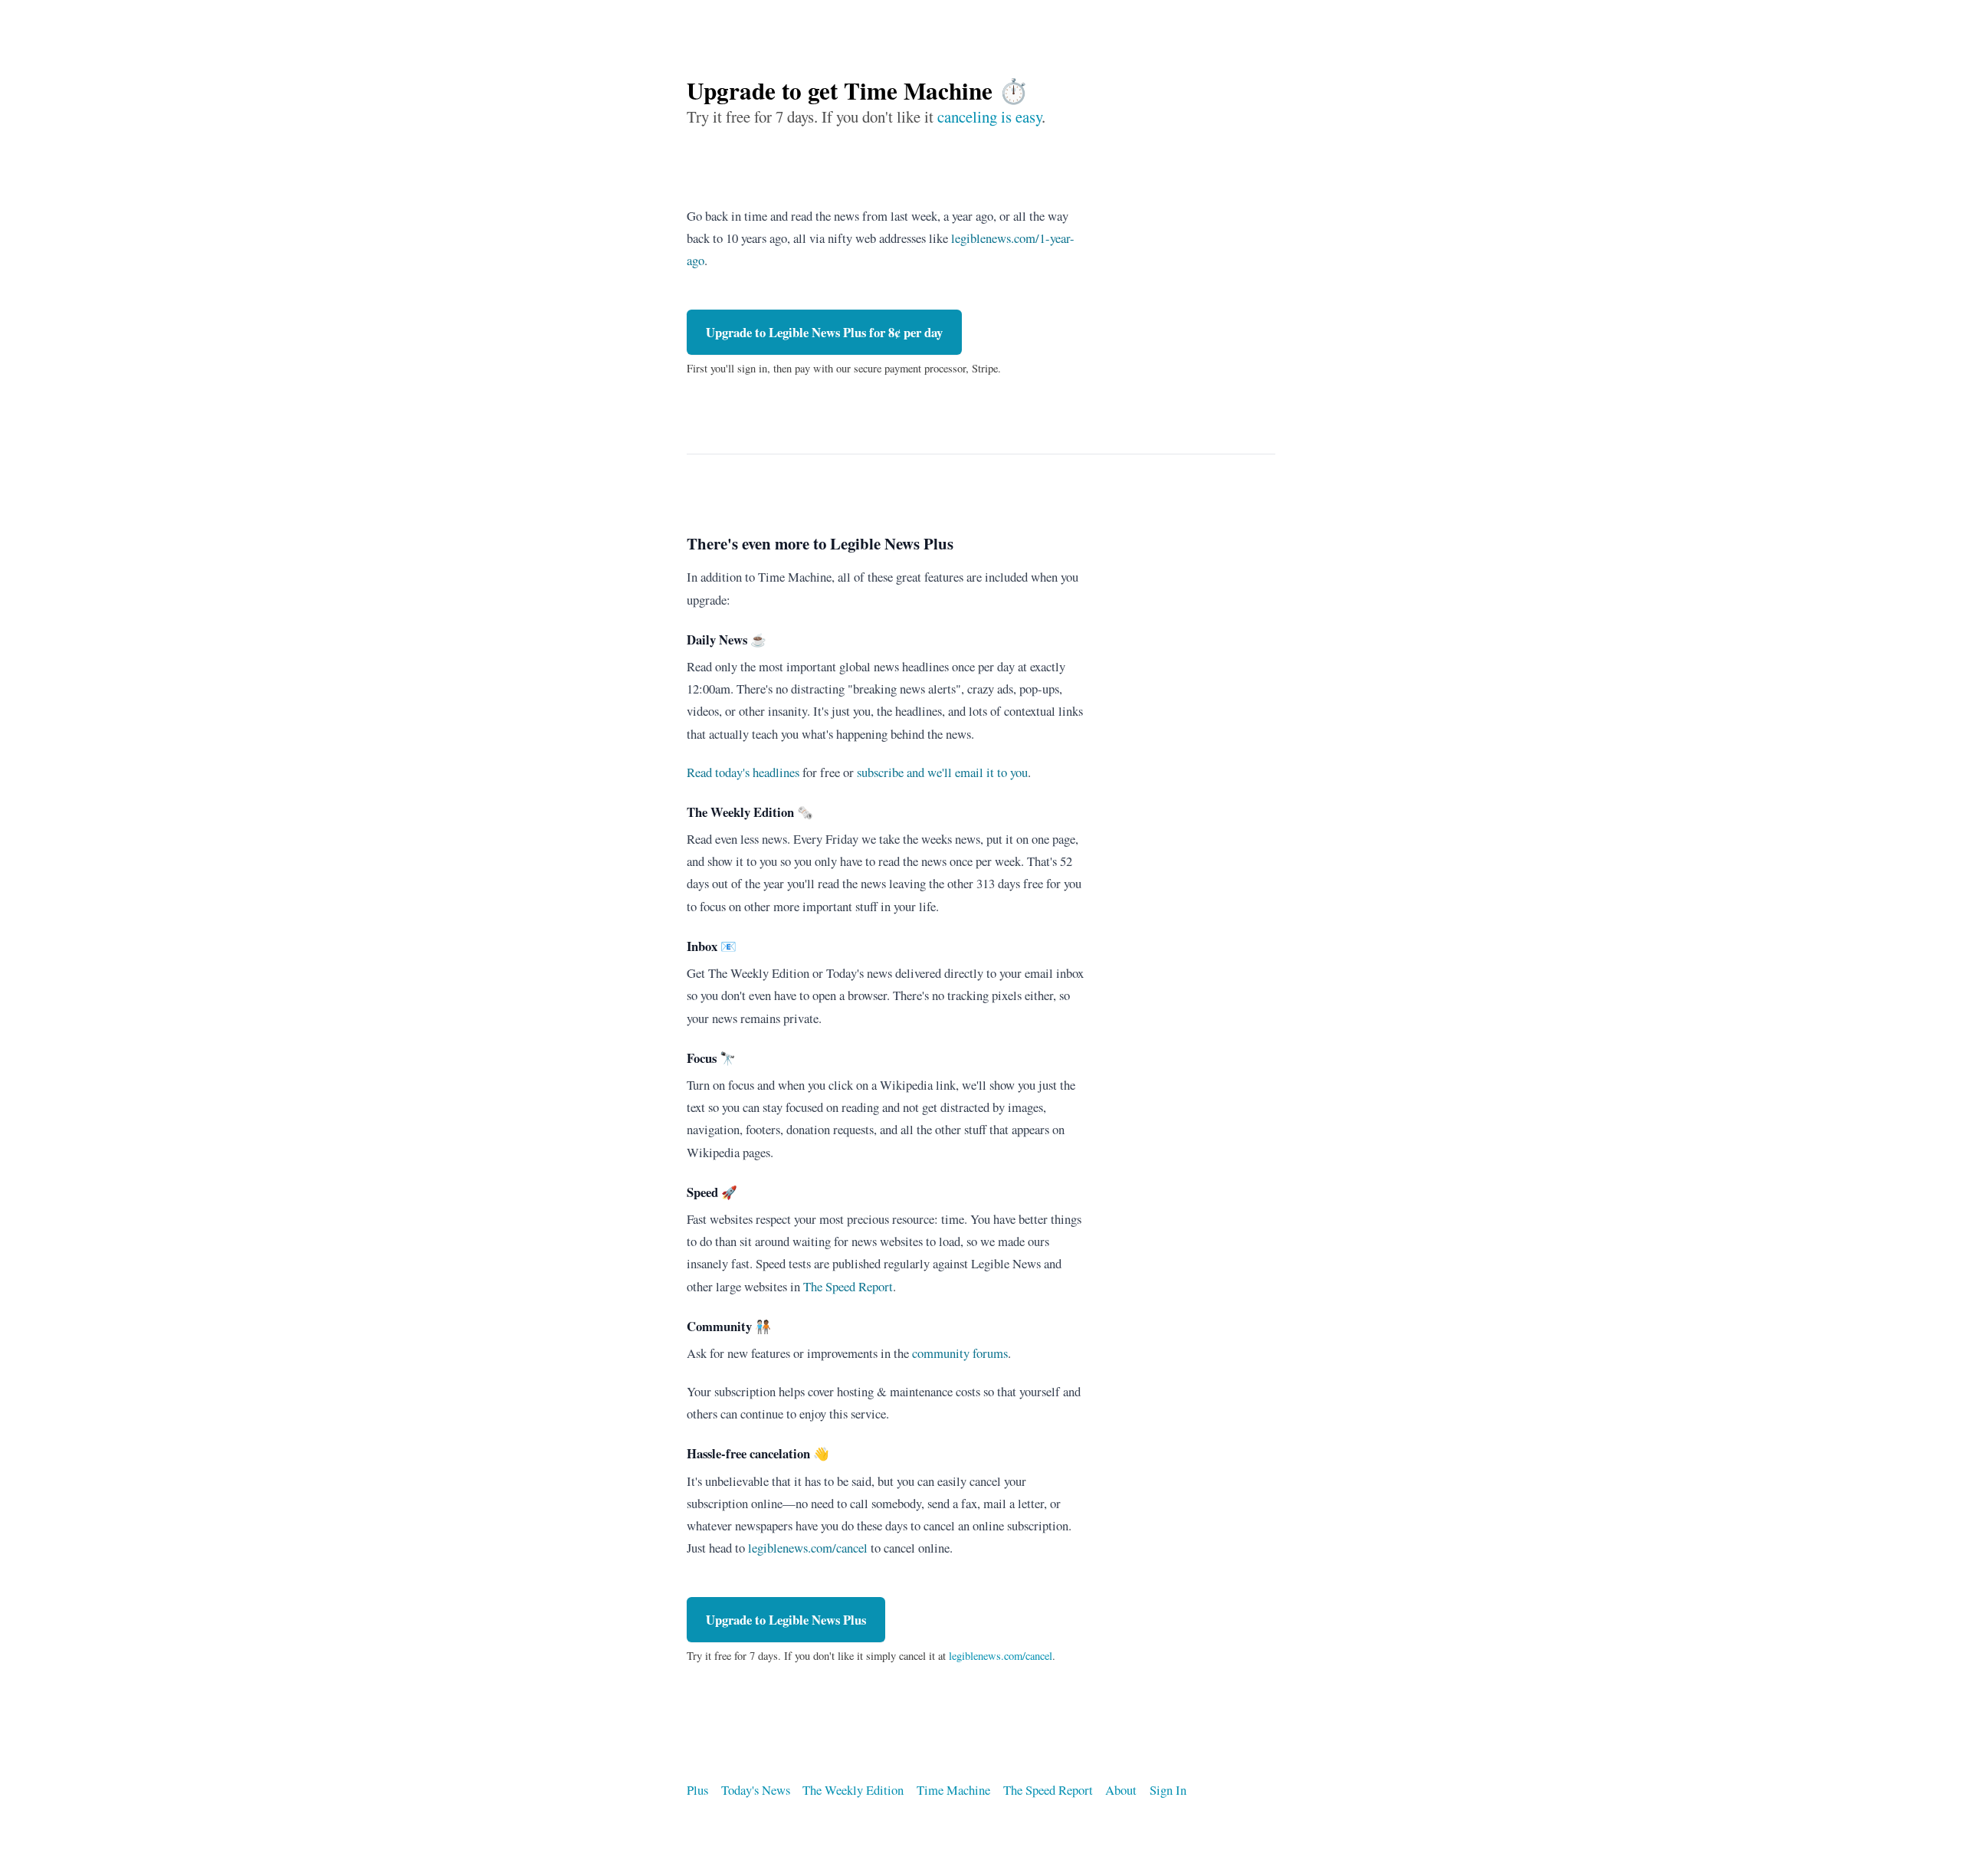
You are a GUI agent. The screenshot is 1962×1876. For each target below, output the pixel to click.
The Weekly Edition (853, 1790)
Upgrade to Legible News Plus (824, 332)
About (1121, 1790)
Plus (697, 1790)
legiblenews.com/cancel (808, 1548)
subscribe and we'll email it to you (942, 772)
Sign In (1168, 1790)
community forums (960, 1353)
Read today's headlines (743, 772)
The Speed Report (848, 1286)
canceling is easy (989, 116)
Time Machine (953, 1790)
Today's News (756, 1790)
